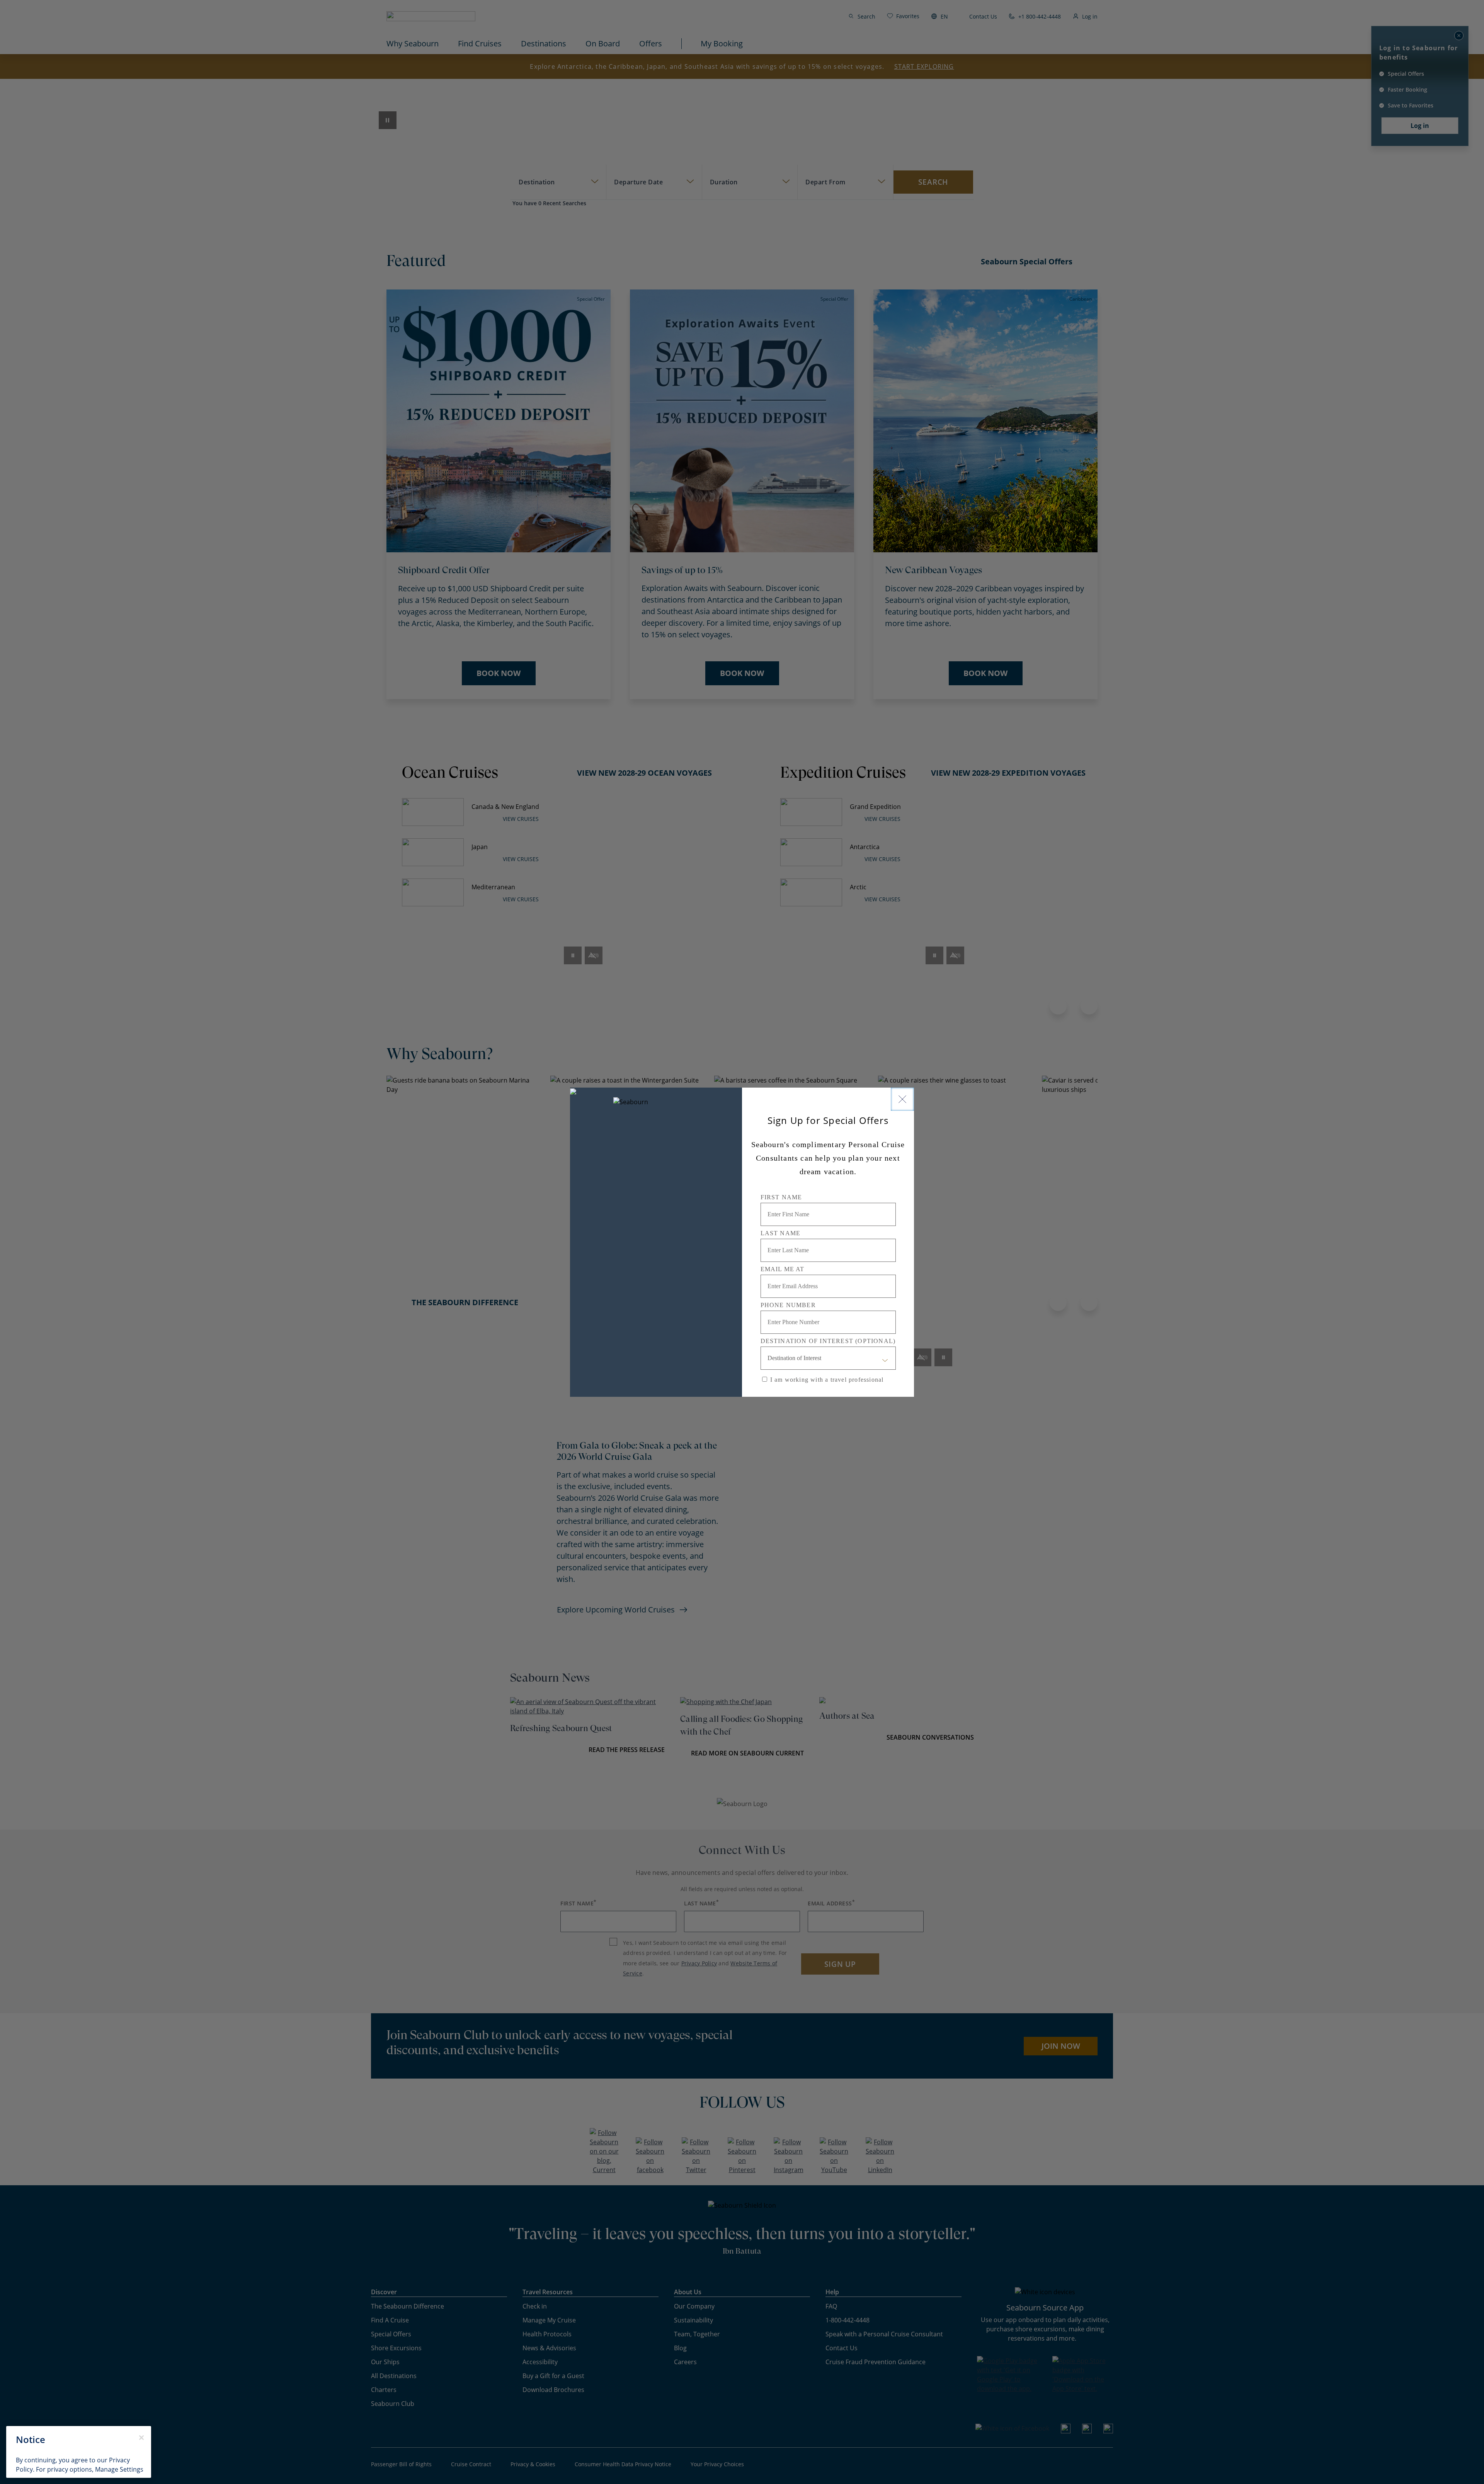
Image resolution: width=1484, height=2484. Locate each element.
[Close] (902, 1099)
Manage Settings (119, 2469)
